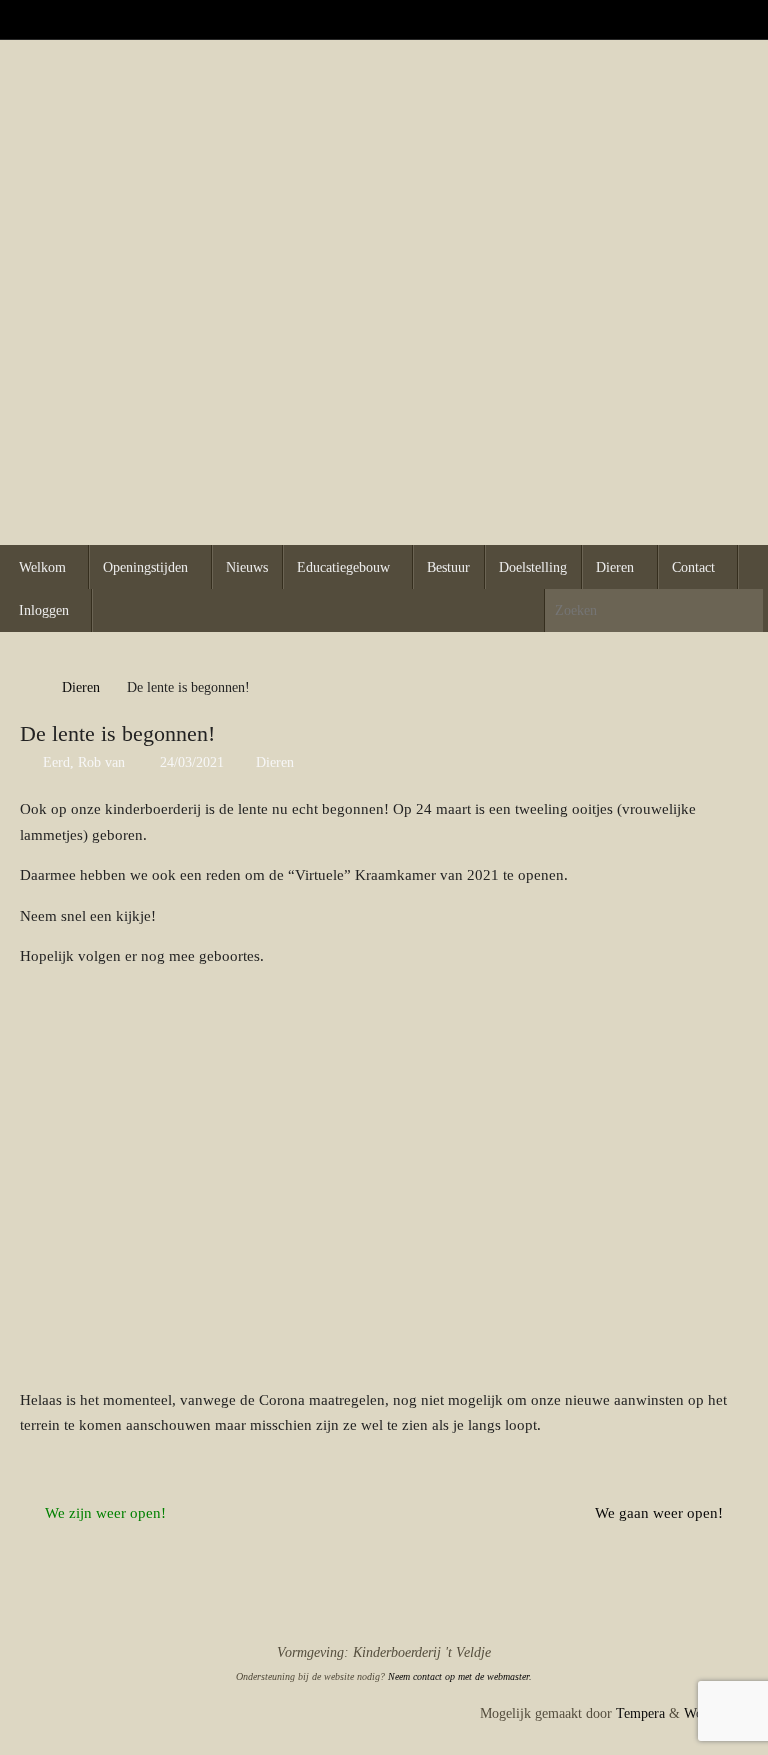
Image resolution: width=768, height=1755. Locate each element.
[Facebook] (688, 19)
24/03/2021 (192, 762)
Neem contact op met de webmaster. (460, 1676)
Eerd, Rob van (84, 762)
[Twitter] (716, 19)
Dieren (81, 687)
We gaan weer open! (661, 1513)
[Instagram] (744, 19)
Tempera (640, 1713)
